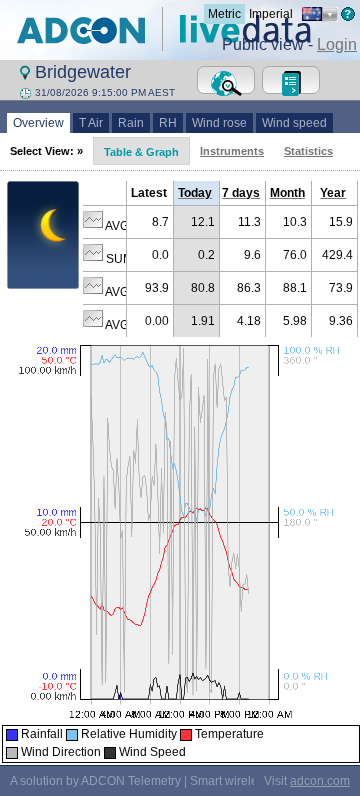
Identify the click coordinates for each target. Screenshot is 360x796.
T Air (91, 123)
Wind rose (219, 123)
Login (337, 44)
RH (168, 123)
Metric (224, 14)
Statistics (308, 151)
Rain (131, 123)
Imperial (271, 14)
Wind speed (294, 123)
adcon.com (320, 781)
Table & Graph (141, 152)
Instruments (232, 151)
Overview (38, 123)
